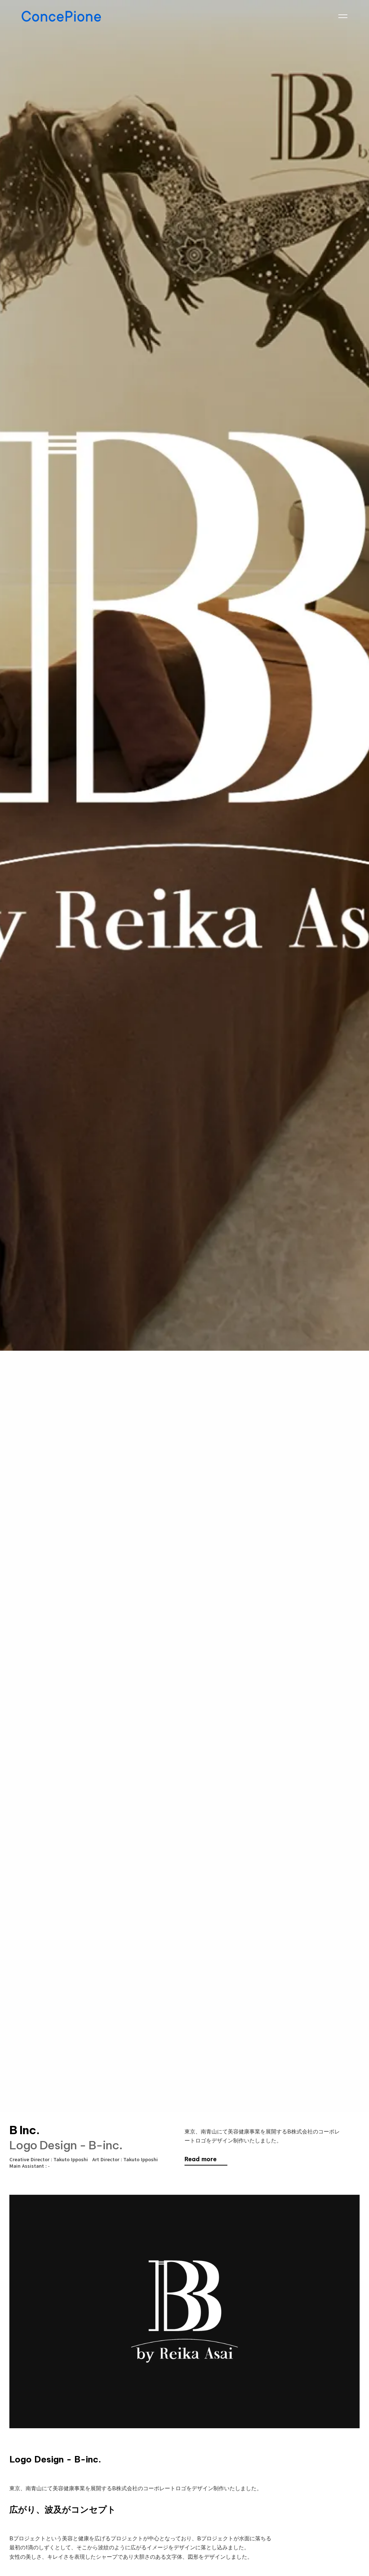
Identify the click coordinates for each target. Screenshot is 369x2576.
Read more (201, 2159)
